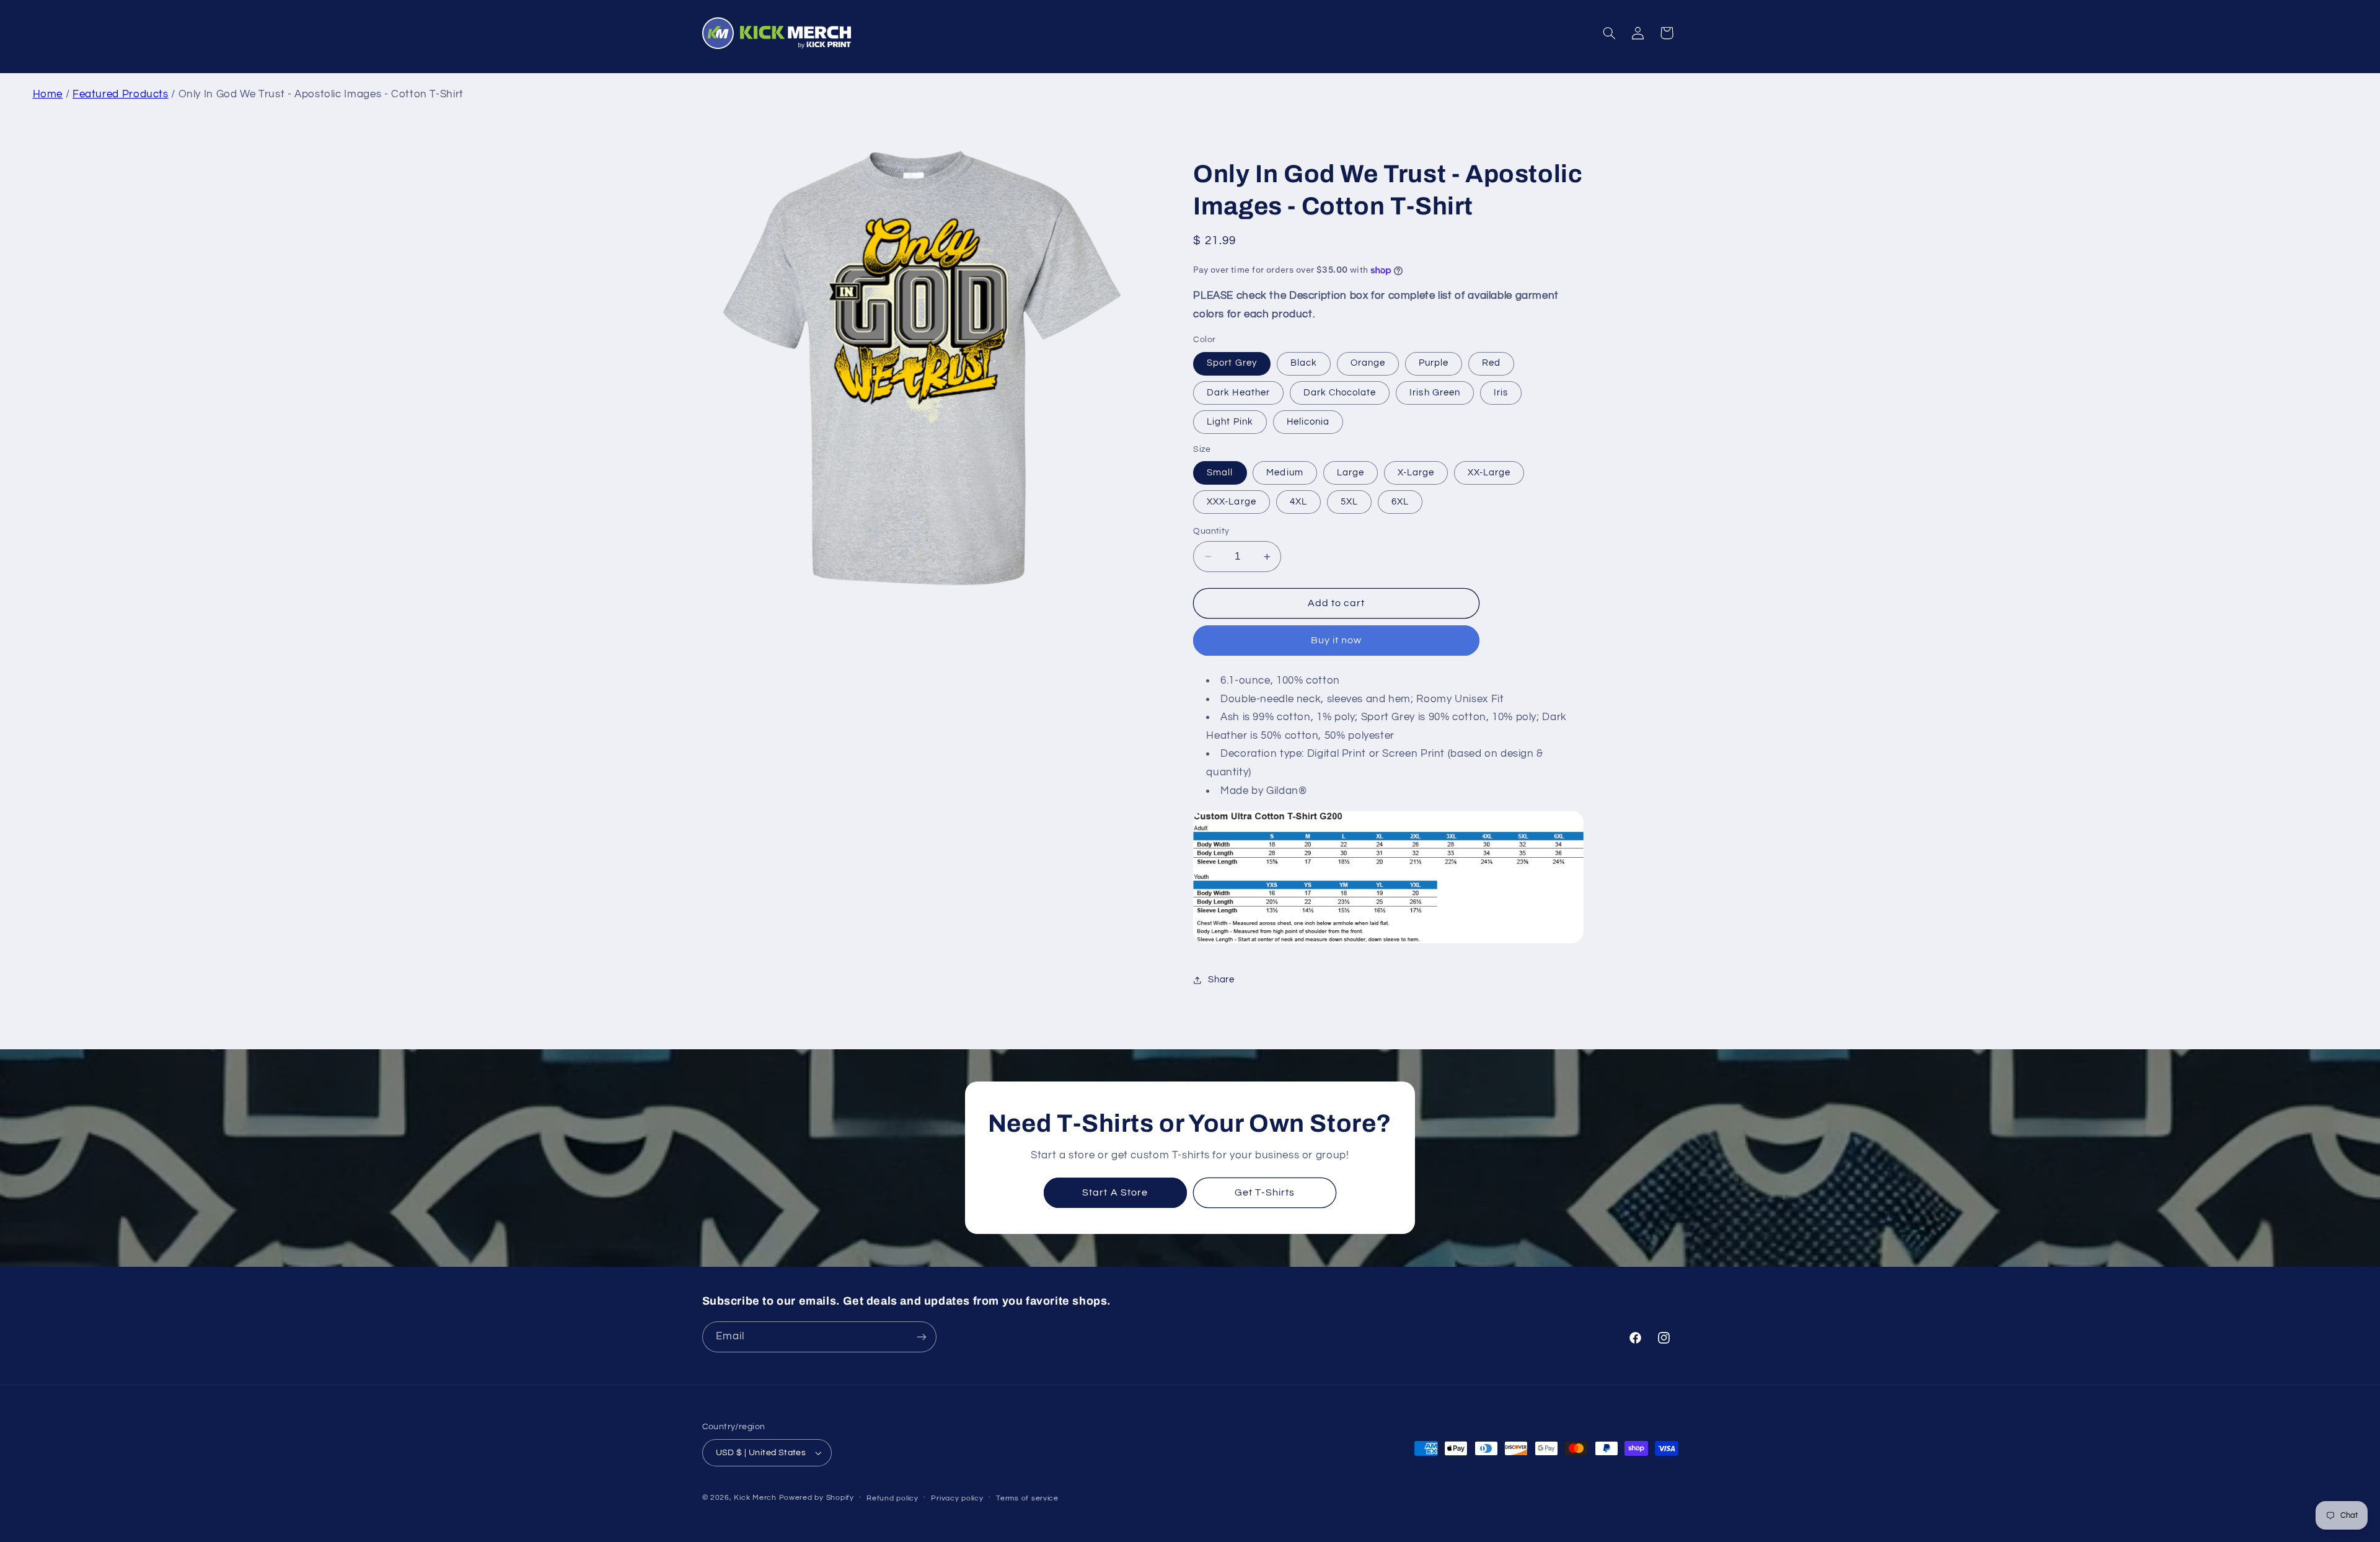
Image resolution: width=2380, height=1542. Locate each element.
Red (1491, 363)
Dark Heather (1238, 393)
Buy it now (1337, 641)
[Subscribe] (921, 1337)
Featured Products (121, 94)
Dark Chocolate (1340, 393)
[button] (1609, 33)
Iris (1501, 393)
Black (1304, 363)
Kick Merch (755, 1498)
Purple (1434, 363)
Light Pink (1230, 422)
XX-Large (1489, 473)
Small (1220, 473)
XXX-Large (1231, 502)
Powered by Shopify (817, 1498)
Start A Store (1115, 1192)
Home (48, 94)
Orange (1368, 363)
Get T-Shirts (1265, 1192)
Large (1351, 473)
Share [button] (1221, 980)
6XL (1400, 502)
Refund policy (892, 1498)
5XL (1349, 502)
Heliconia (1308, 422)
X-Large (1416, 473)
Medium (1285, 473)
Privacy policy (957, 1498)
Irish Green (1435, 393)
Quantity (1211, 531)
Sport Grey (1232, 363)
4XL (1298, 502)
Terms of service (1027, 1498)
